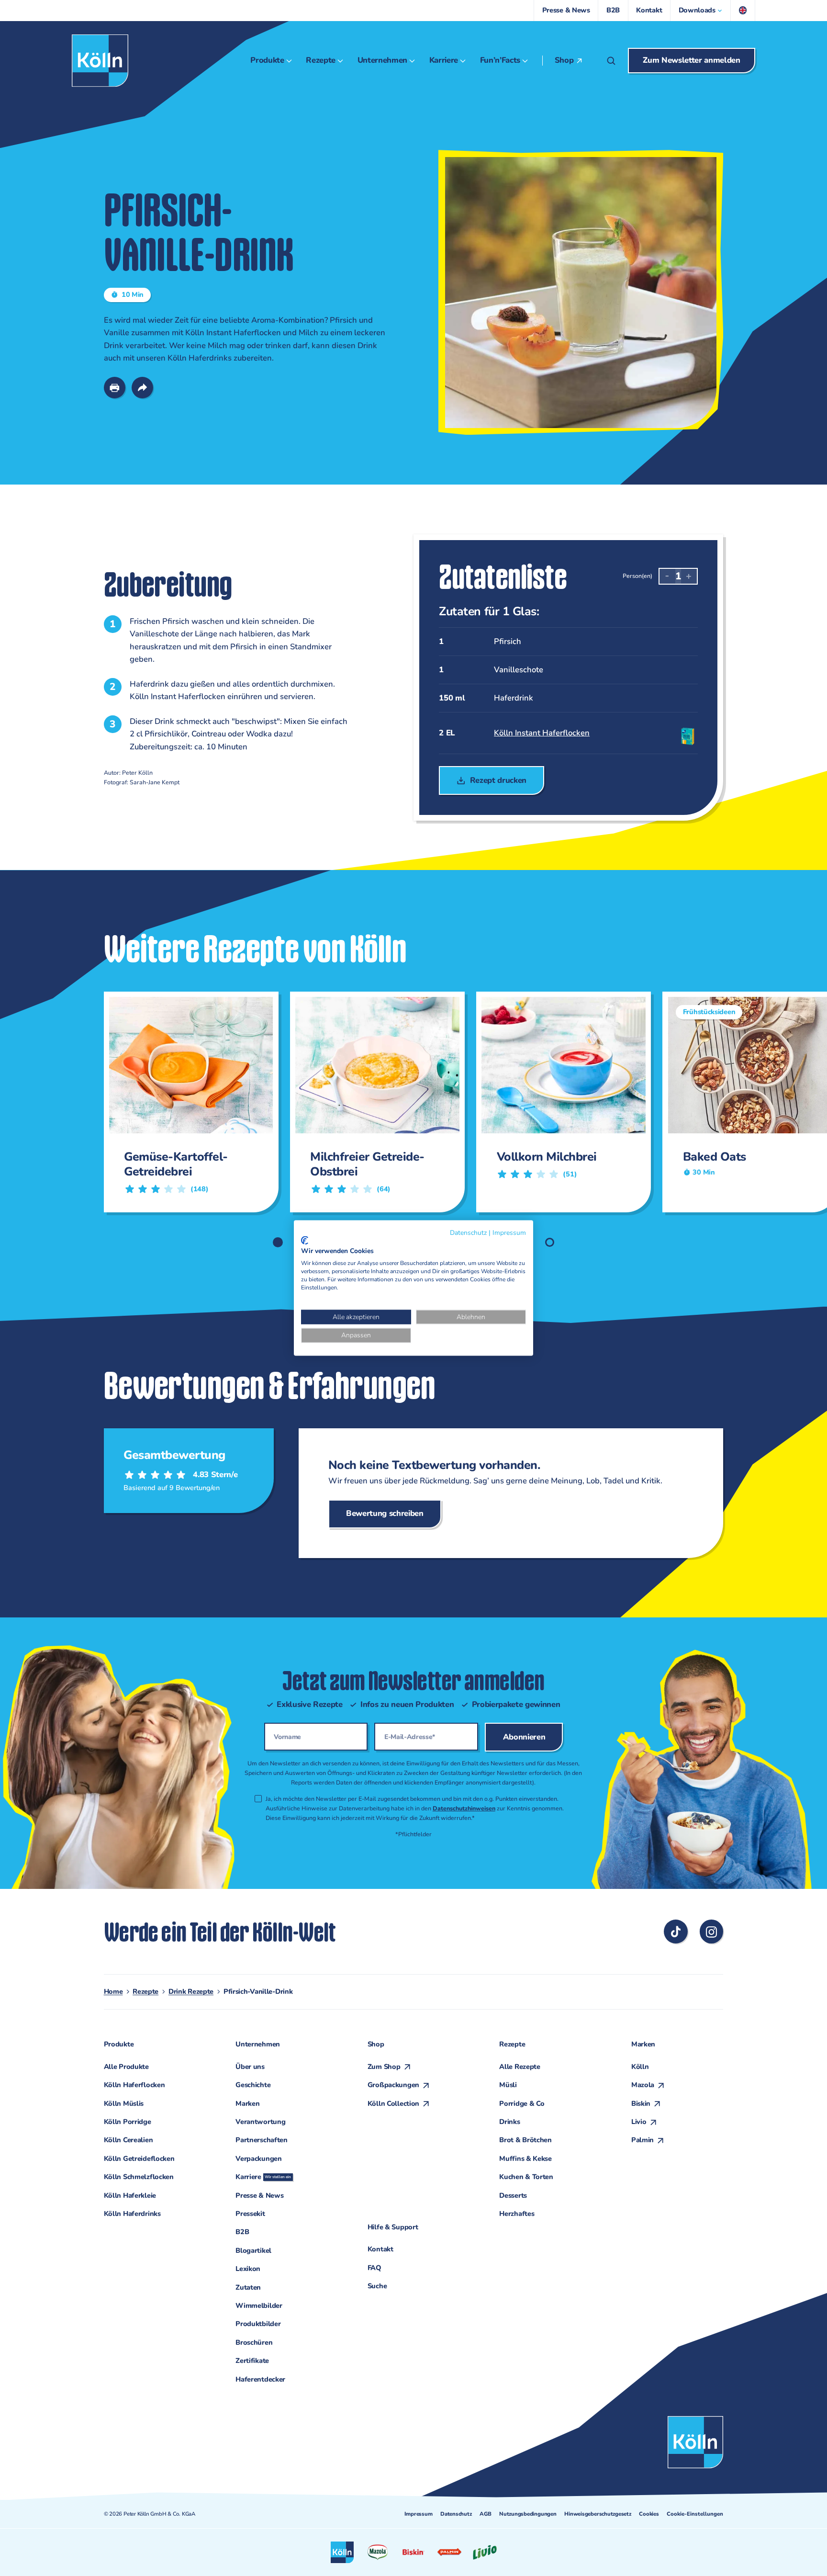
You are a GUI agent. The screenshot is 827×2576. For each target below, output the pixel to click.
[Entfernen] (667, 576)
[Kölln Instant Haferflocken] (564, 733)
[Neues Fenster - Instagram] (712, 1932)
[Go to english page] (743, 11)
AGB (485, 2514)
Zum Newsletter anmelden (691, 60)
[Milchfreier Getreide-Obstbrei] (374, 1102)
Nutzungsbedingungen (528, 2514)
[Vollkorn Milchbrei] (560, 1102)
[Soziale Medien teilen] (143, 388)
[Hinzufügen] (689, 576)
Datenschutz (456, 2514)
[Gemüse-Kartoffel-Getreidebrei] (187, 1102)
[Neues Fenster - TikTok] (676, 1932)
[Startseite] (100, 61)
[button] (701, 11)
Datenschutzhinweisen (464, 1808)
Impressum (418, 2514)
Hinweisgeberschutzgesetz (598, 2514)
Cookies (649, 2514)
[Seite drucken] (115, 388)
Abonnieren (524, 1737)
